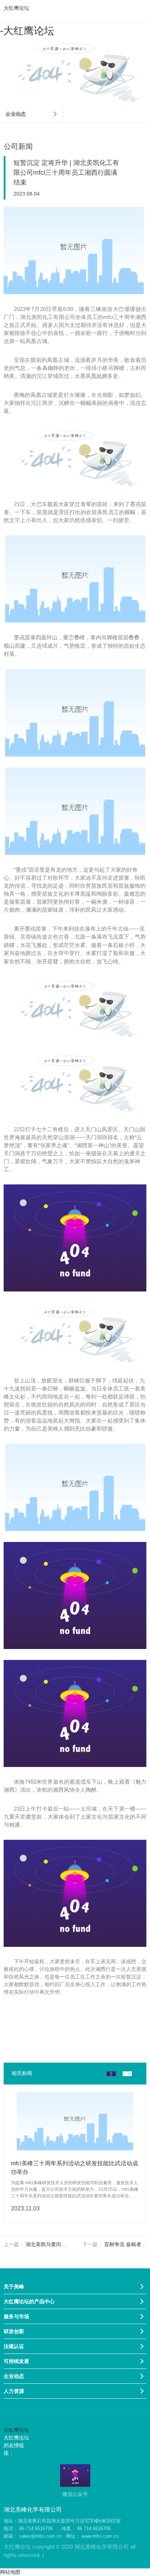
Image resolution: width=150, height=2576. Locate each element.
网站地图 (10, 2572)
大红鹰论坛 (16, 8)
